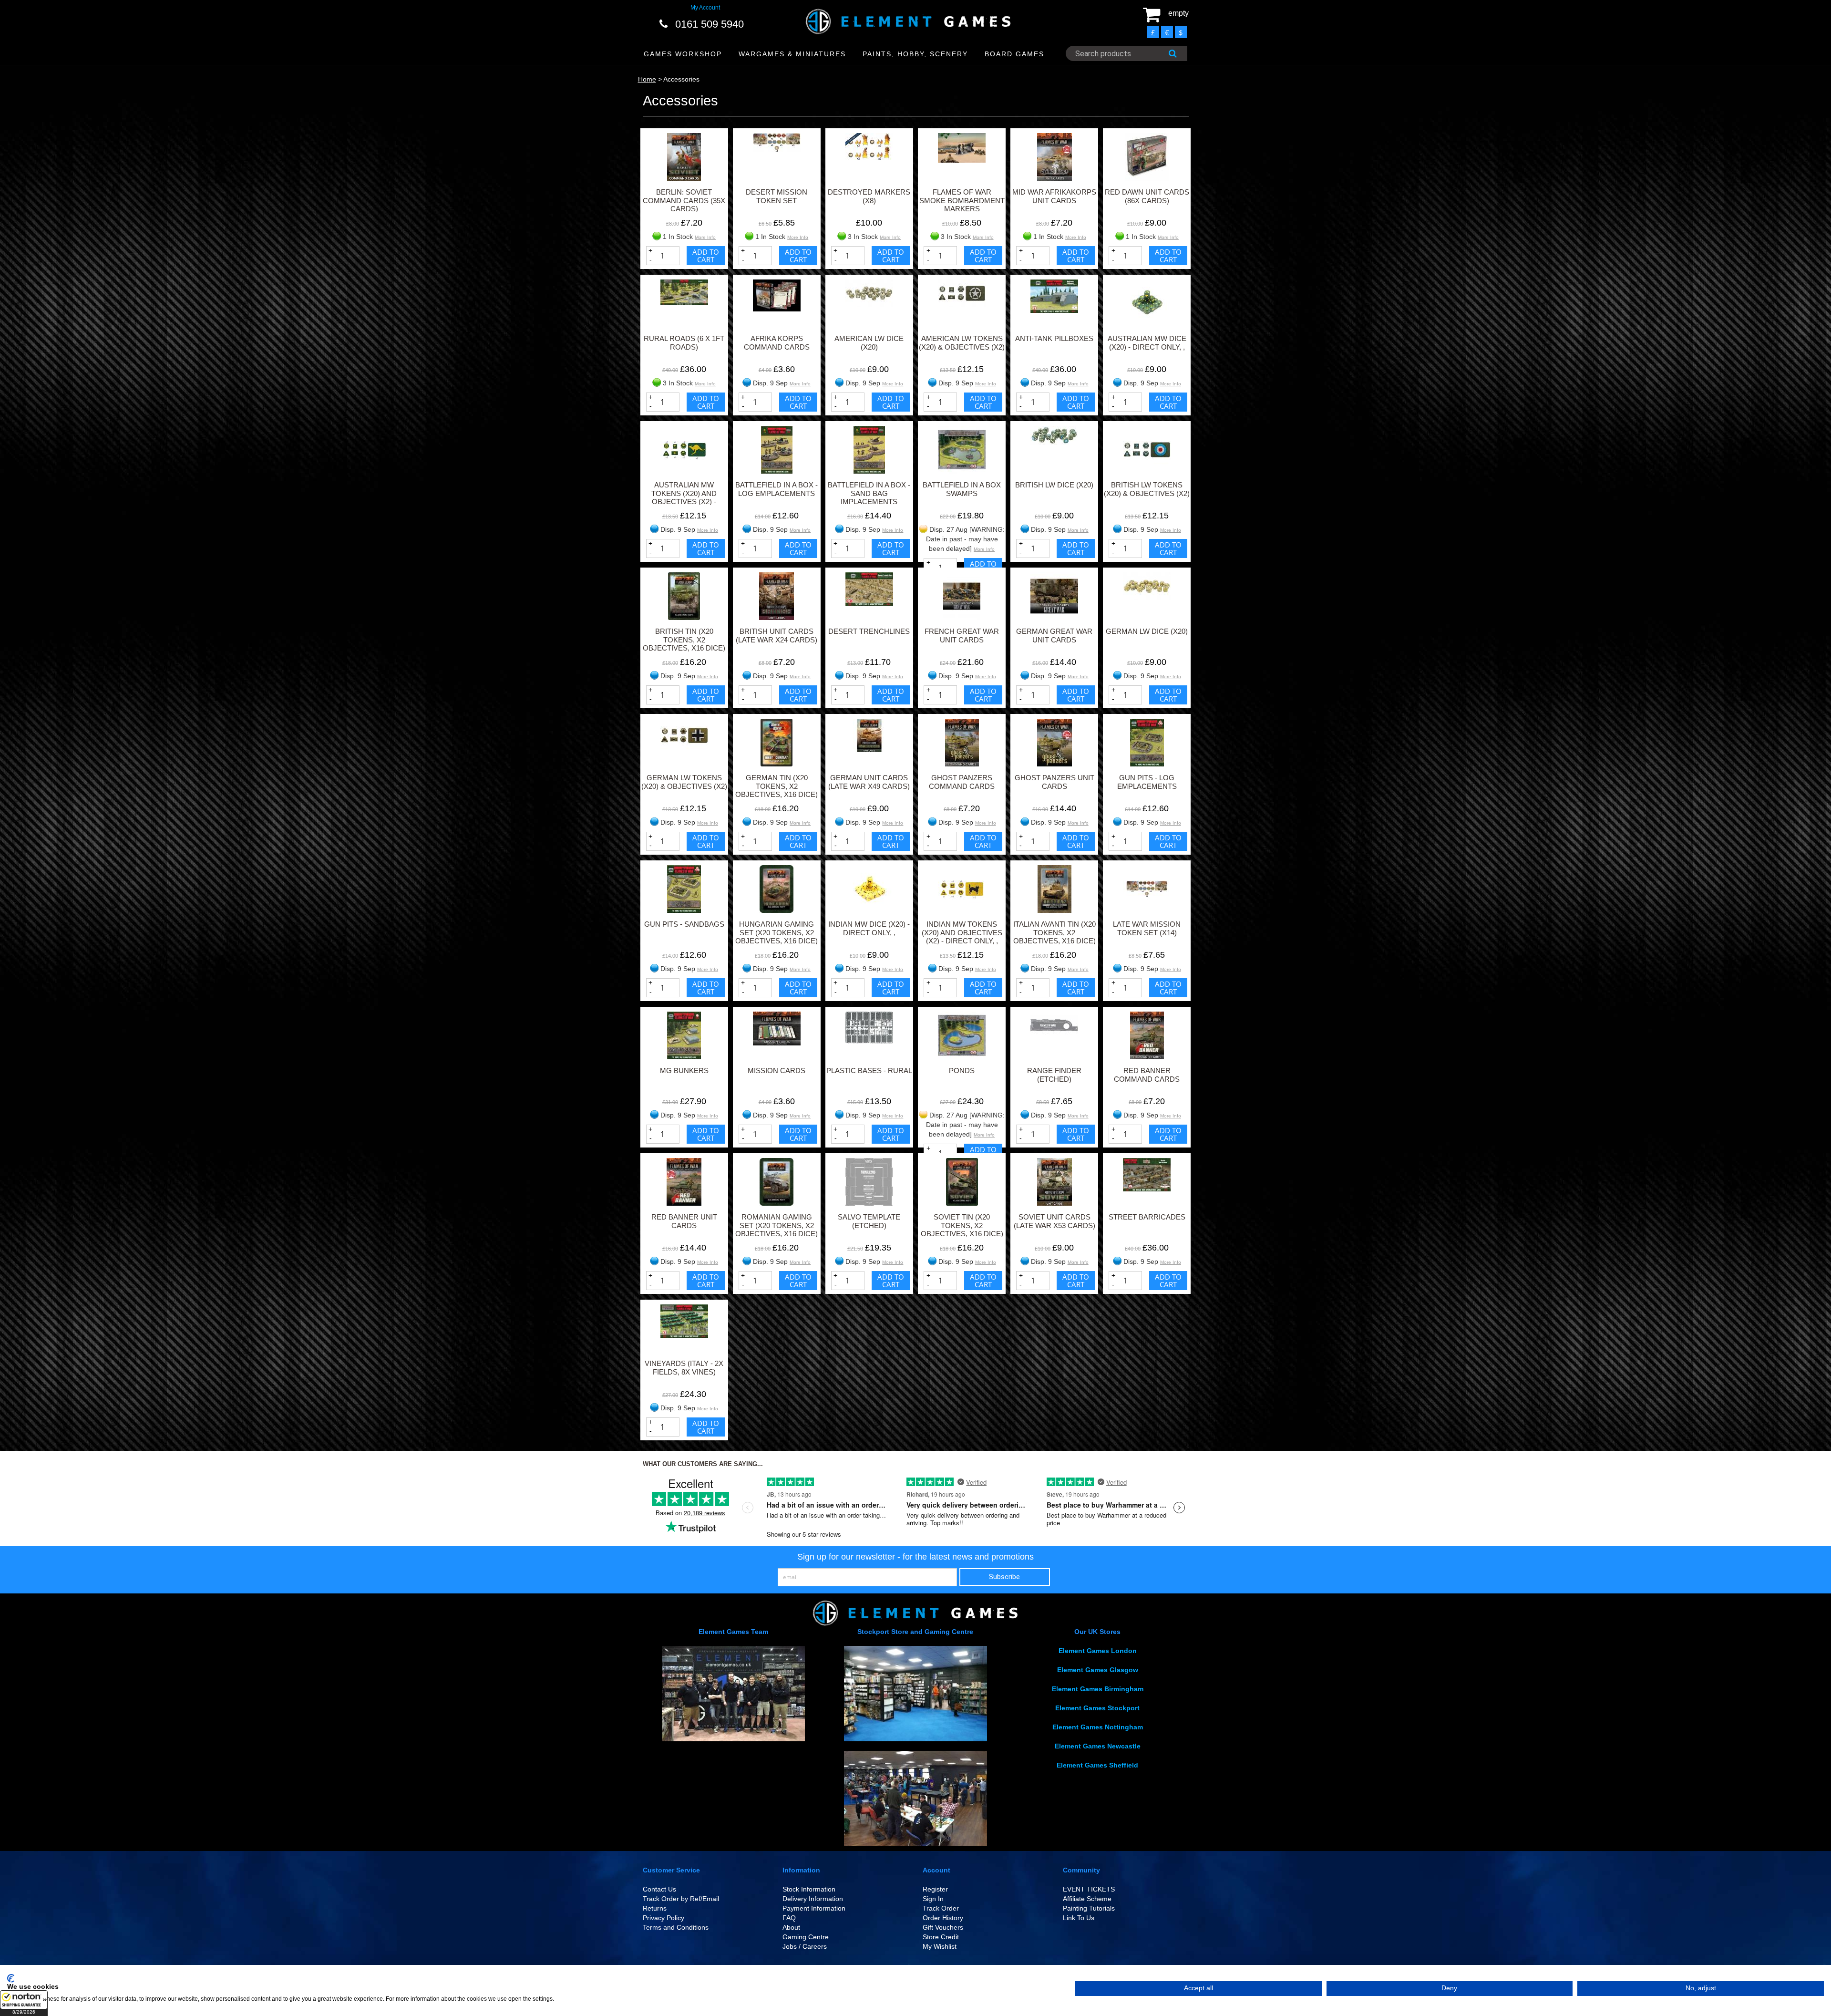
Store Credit (941, 1937)
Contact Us (659, 1889)
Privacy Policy (663, 1918)
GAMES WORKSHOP (683, 54)
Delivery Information (813, 1899)
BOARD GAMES (1014, 54)
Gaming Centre (806, 1937)
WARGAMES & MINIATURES (792, 54)
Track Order (941, 1908)
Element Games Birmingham (1098, 1689)
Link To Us (1079, 1918)
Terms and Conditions (676, 1927)
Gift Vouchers (943, 1927)
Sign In (933, 1899)
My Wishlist (940, 1946)
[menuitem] (683, 54)
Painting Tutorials (1089, 1908)
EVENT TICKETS (1089, 1889)
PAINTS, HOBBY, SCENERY (915, 54)
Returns (655, 1908)
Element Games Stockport (1097, 1708)
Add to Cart (706, 256)
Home (647, 79)
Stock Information (809, 1889)
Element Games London (1098, 1651)
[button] (24, 2003)
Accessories (681, 79)
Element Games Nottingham (1098, 1727)
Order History (943, 1918)
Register (935, 1889)
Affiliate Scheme (1087, 1899)
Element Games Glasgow (1098, 1670)
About (791, 1927)
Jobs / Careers (805, 1946)
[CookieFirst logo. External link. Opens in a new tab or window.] (11, 1978)
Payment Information (814, 1908)
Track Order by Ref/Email (681, 1899)
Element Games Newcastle (1098, 1746)
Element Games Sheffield (1097, 1765)
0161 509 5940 (710, 24)
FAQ (789, 1918)
